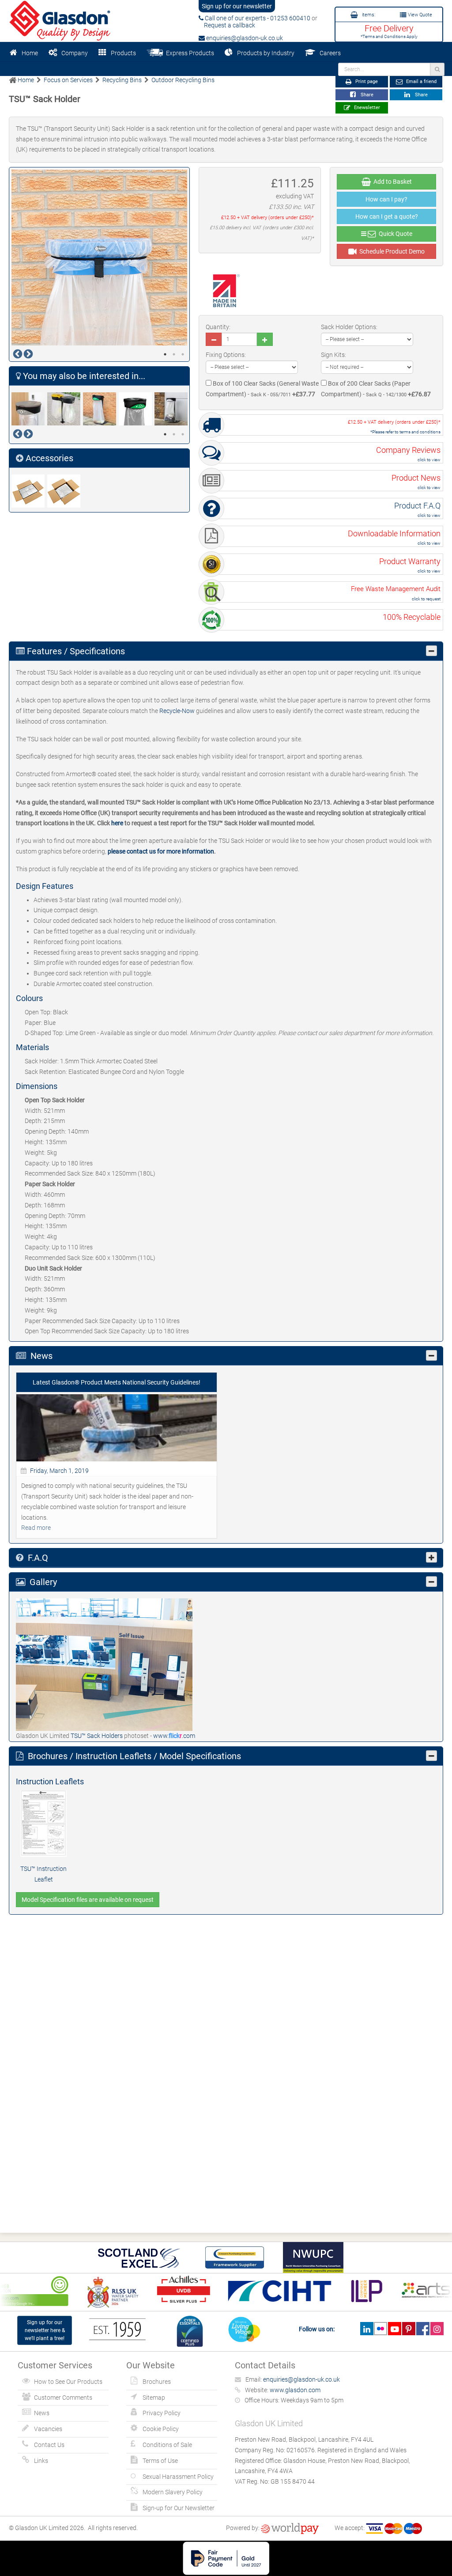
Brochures (157, 2382)
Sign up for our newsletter (237, 6)
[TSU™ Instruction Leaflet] (43, 1823)
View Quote (419, 15)
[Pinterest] (409, 2329)
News (42, 2413)
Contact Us (49, 2445)
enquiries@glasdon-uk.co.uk (244, 38)
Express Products (189, 53)
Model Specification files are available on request (88, 1900)
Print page (366, 82)
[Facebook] (423, 2329)
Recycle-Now (177, 711)
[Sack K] (29, 491)
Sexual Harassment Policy (178, 2477)
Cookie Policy (161, 2429)
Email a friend (421, 82)
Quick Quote (394, 234)
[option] (99, 258)
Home (30, 53)
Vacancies (48, 2429)
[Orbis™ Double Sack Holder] (65, 409)
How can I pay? (386, 199)
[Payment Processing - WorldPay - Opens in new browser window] (290, 2528)
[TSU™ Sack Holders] (104, 1664)
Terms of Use (160, 2461)
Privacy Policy (162, 2413)
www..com (174, 1736)
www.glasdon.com (295, 2390)
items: (368, 15)
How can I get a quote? (387, 216)
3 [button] (183, 354)
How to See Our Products (68, 2382)
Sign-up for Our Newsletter (179, 2508)
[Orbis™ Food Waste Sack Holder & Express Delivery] (137, 409)
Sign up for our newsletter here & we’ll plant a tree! (45, 2330)
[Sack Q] (65, 491)
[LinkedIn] (367, 2329)
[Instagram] (437, 2329)
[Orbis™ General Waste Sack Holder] (172, 409)
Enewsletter (366, 108)
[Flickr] (381, 2329)
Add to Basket (391, 182)
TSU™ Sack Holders (97, 1736)
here (117, 823)
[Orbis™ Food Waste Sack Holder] (101, 409)
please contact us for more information (161, 851)
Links (41, 2461)
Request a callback (227, 25)
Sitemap (154, 2398)
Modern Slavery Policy (173, 2492)
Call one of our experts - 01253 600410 (257, 18)
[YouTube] (394, 2329)
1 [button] (165, 354)
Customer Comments (63, 2398)
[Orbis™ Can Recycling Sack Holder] (29, 409)
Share (366, 95)
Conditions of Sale (167, 2445)
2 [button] (174, 354)
